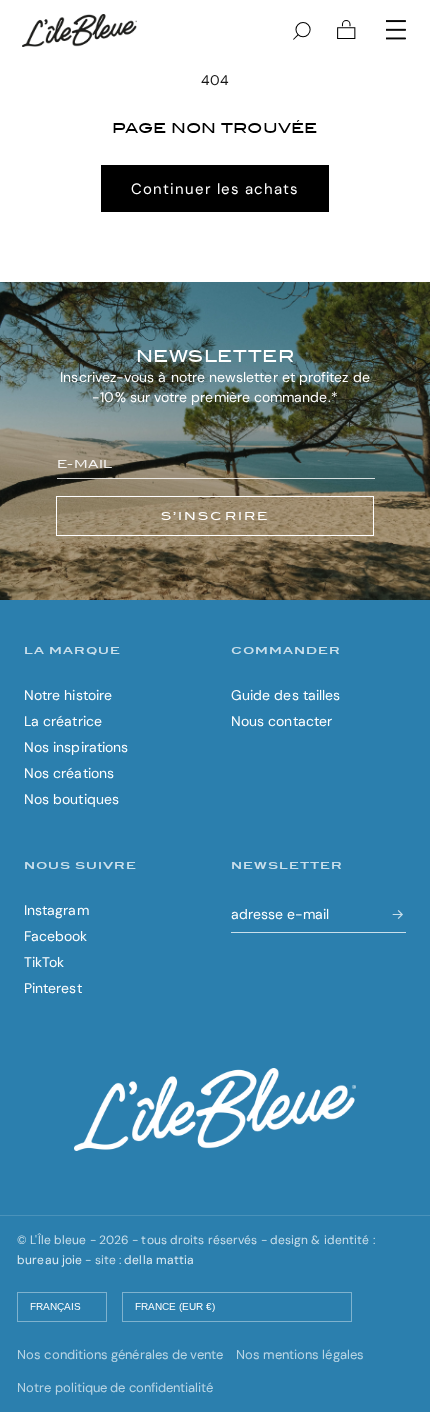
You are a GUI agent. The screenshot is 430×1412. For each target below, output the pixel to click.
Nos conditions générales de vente (120, 1354)
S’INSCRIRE (215, 516)
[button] (396, 30)
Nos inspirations (76, 747)
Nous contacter (281, 721)
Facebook (56, 936)
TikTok (44, 962)
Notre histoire (68, 695)
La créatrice (63, 721)
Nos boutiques (71, 799)
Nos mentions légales (300, 1354)
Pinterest (53, 988)
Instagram (56, 910)
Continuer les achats (215, 189)
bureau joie (49, 1260)
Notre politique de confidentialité (115, 1387)
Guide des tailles (285, 695)
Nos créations (69, 773)
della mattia (159, 1260)
